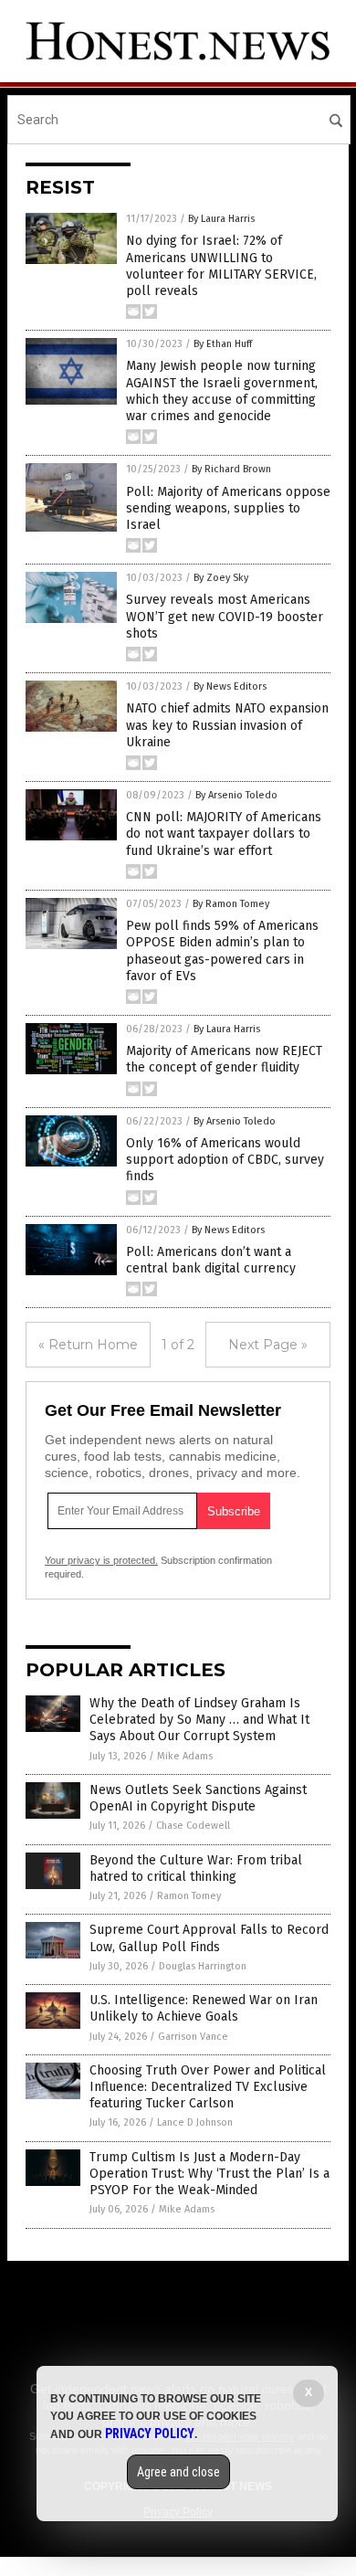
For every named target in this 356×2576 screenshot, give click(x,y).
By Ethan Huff (223, 344)
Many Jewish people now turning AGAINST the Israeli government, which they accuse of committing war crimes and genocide (222, 391)
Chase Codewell (193, 1826)
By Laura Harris (221, 219)
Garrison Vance (193, 2037)
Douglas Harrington (203, 1966)
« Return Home (88, 1345)
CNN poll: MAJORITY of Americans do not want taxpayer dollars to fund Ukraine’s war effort (224, 834)
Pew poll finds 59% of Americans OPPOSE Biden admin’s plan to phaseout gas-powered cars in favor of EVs (222, 951)
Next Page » (268, 1345)
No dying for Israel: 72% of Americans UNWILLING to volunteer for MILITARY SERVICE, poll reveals (221, 266)
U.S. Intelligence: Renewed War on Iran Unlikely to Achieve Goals (204, 2008)
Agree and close (178, 2472)
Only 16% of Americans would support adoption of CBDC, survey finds (225, 1160)
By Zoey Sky (221, 578)
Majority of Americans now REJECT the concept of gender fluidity (224, 1059)
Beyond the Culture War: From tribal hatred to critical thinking (196, 1869)
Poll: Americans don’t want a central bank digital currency (211, 1260)
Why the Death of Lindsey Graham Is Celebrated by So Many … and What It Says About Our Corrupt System (199, 1720)
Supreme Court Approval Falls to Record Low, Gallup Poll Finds (209, 1938)
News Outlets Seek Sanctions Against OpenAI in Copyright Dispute (198, 1798)
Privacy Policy (150, 2433)
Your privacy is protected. (101, 1560)
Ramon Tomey (189, 1896)
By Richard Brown (231, 469)
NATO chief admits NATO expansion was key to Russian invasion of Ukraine (227, 725)
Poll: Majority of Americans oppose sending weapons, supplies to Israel (228, 508)
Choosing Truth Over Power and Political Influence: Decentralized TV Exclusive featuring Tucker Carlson (208, 2087)
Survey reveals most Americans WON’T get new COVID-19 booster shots (225, 616)
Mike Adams (185, 1756)
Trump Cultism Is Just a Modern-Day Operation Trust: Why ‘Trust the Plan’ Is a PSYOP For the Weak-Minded (209, 2174)
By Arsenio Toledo (236, 795)
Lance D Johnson (195, 2122)
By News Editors (230, 686)
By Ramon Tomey (231, 904)
